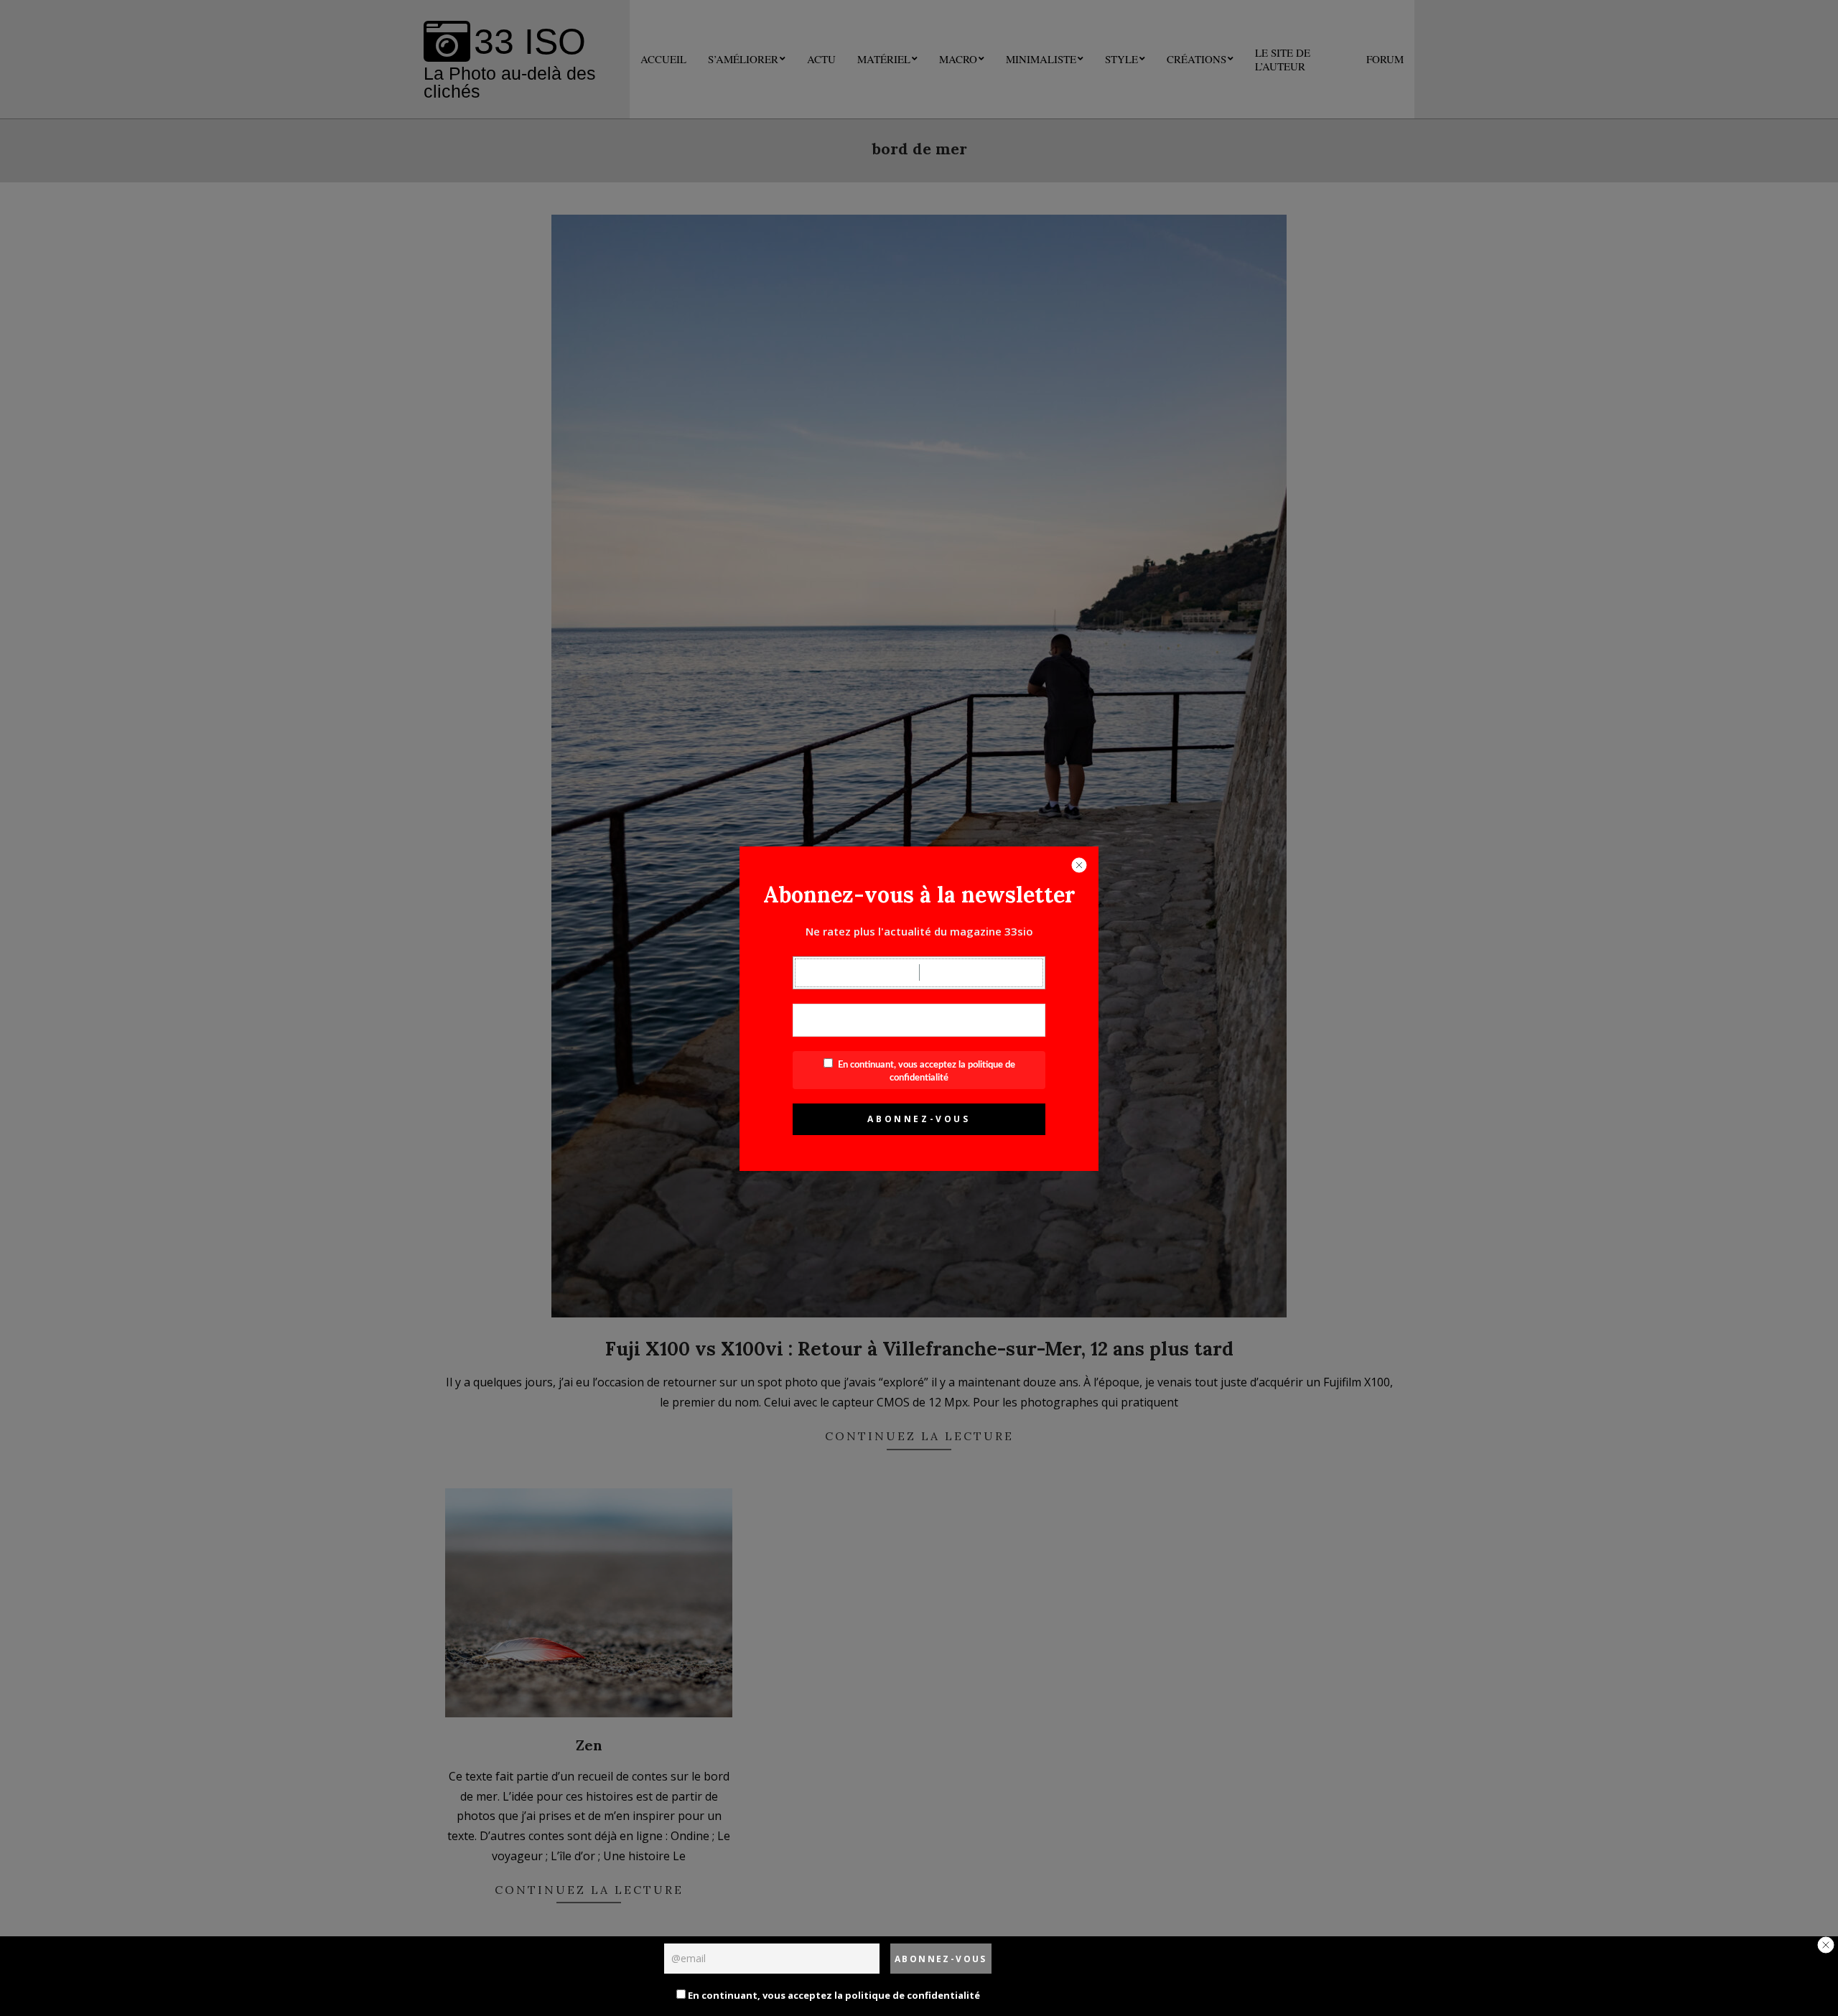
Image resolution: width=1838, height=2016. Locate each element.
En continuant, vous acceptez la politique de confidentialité (833, 1995)
